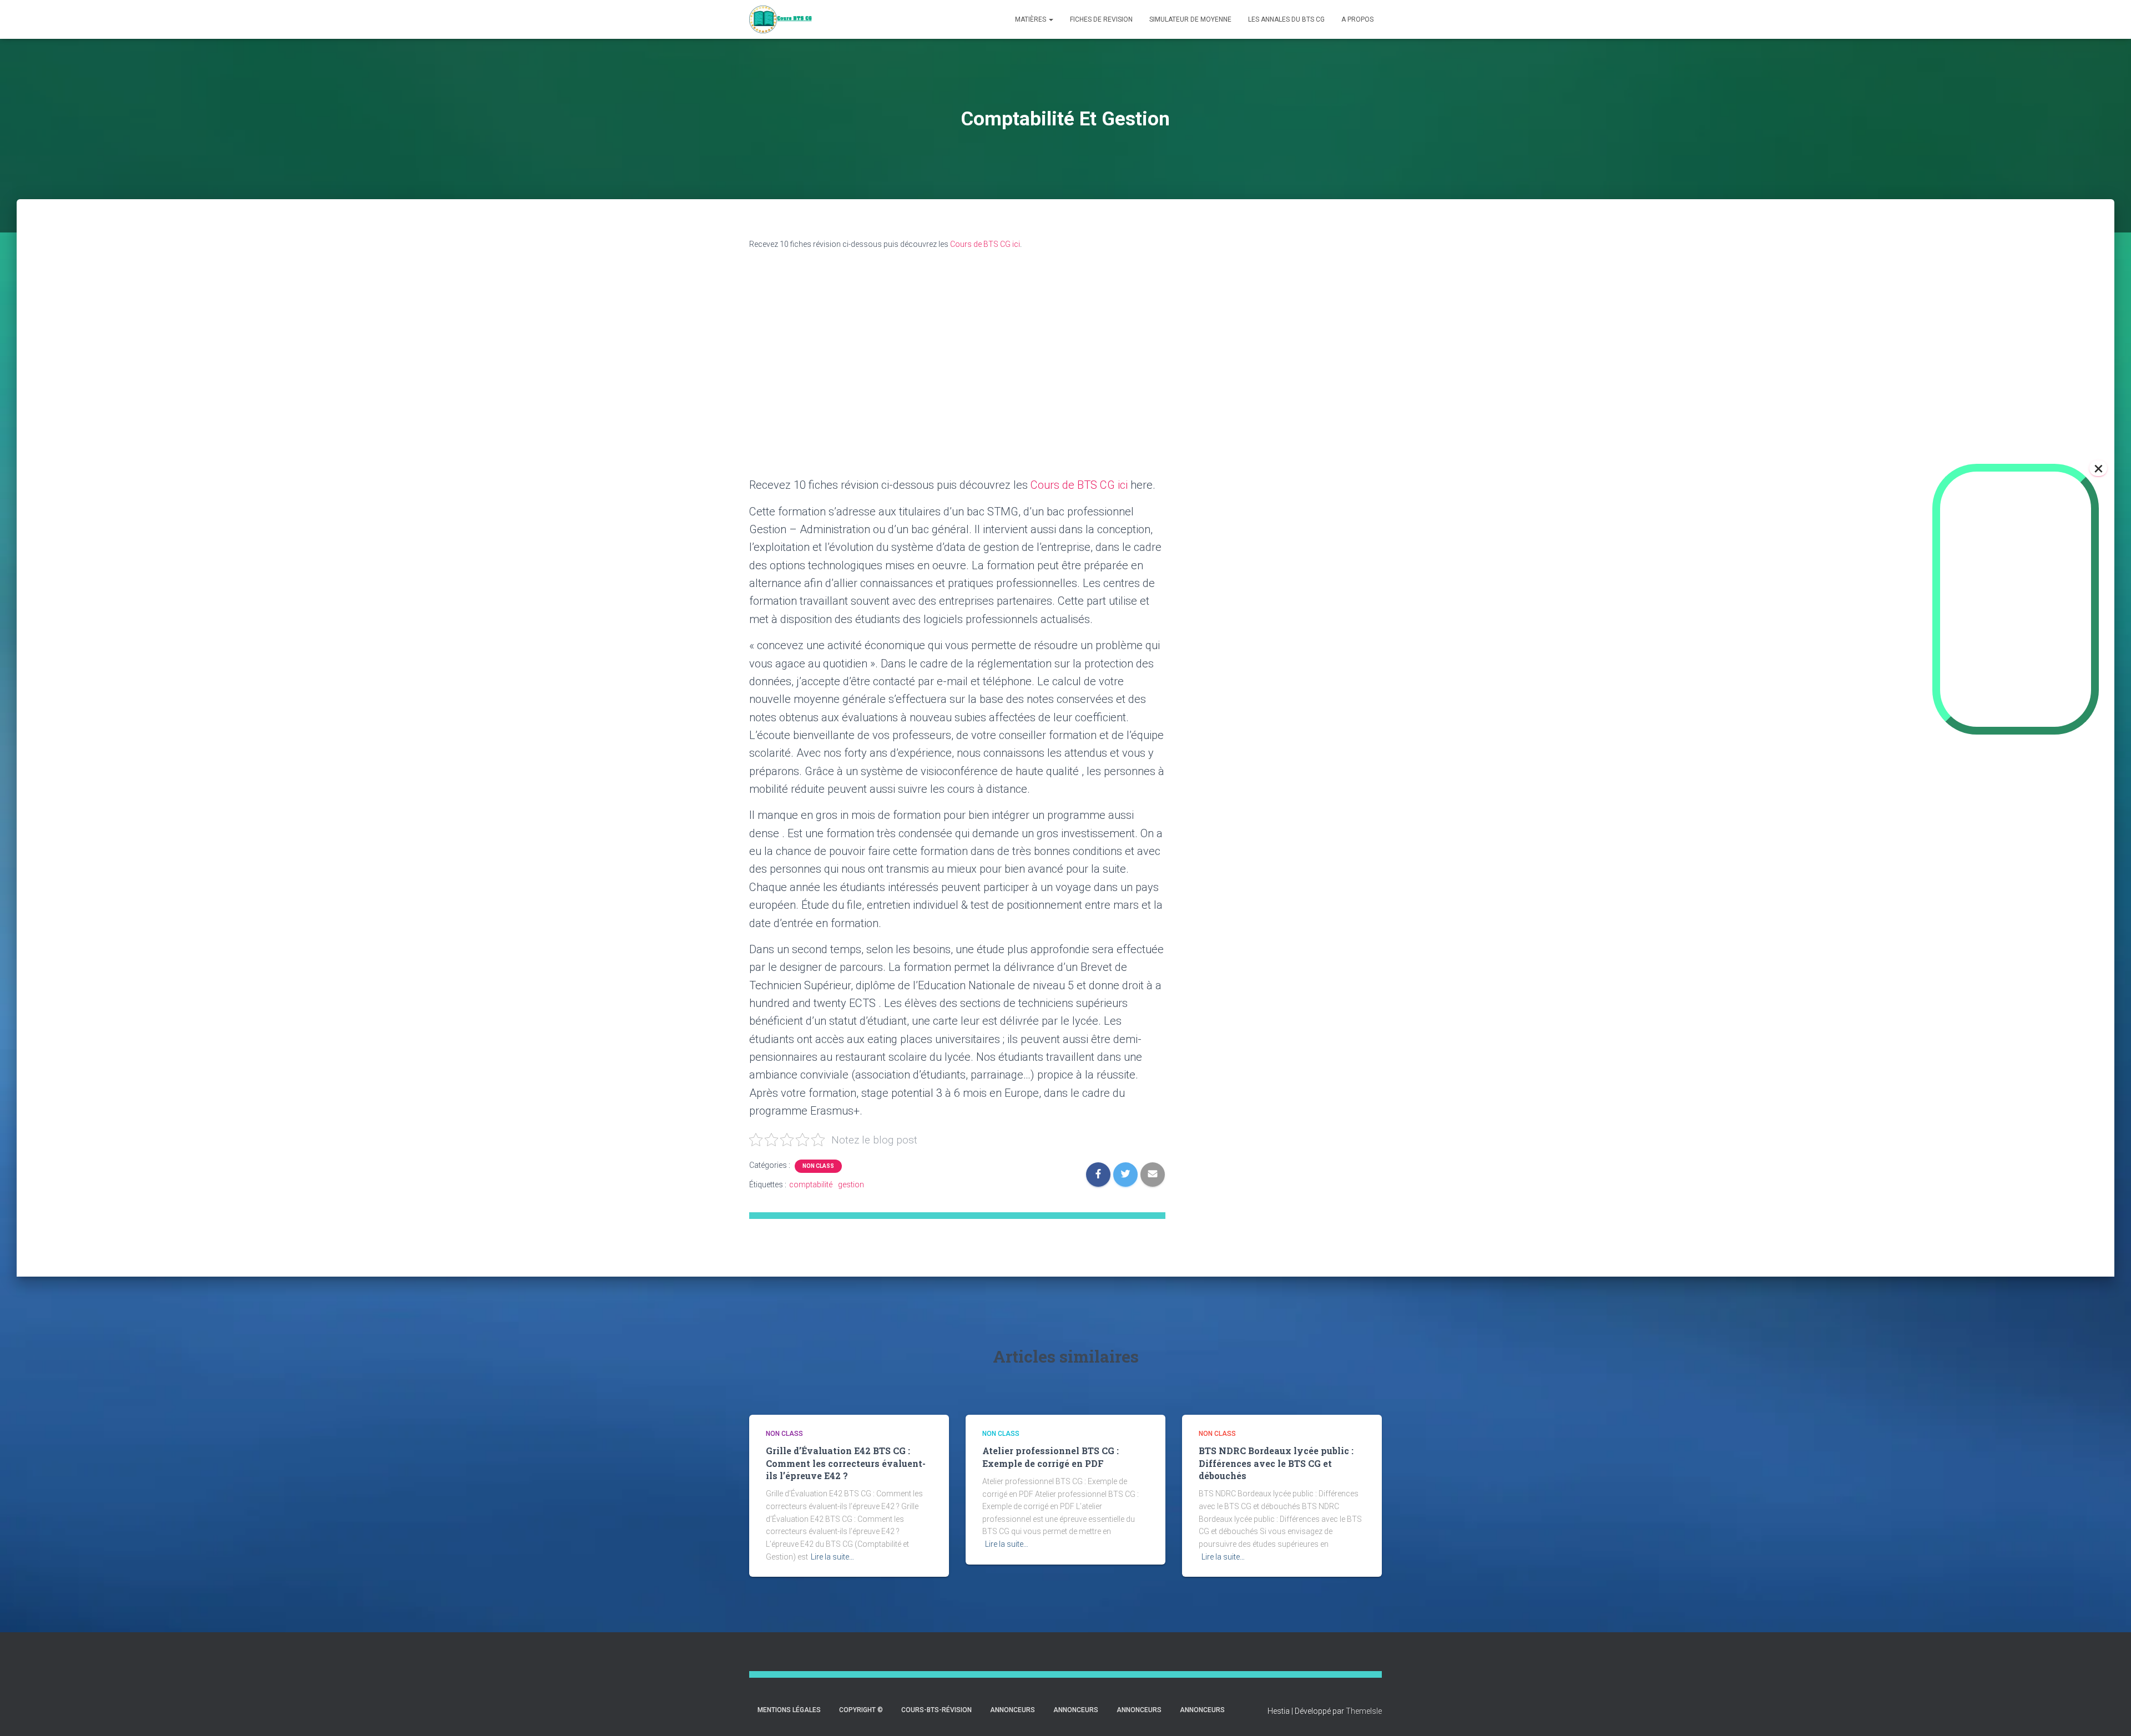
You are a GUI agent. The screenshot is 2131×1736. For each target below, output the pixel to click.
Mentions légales (789, 1710)
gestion (851, 1185)
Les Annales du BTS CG (1286, 19)
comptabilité (811, 1185)
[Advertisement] (1309, 421)
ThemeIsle (1364, 1711)
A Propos (1357, 19)
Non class (818, 1166)
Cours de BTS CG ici (985, 244)
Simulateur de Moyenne (1190, 19)
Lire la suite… (832, 1557)
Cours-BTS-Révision (936, 1710)
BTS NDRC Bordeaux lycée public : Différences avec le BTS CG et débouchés (1276, 1463)
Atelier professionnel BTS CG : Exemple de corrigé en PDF (1051, 1457)
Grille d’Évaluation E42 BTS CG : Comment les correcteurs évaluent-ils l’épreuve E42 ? (846, 1463)
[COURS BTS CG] (781, 19)
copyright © (861, 1710)
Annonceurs (1013, 1710)
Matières (1031, 19)
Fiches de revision (1101, 19)
